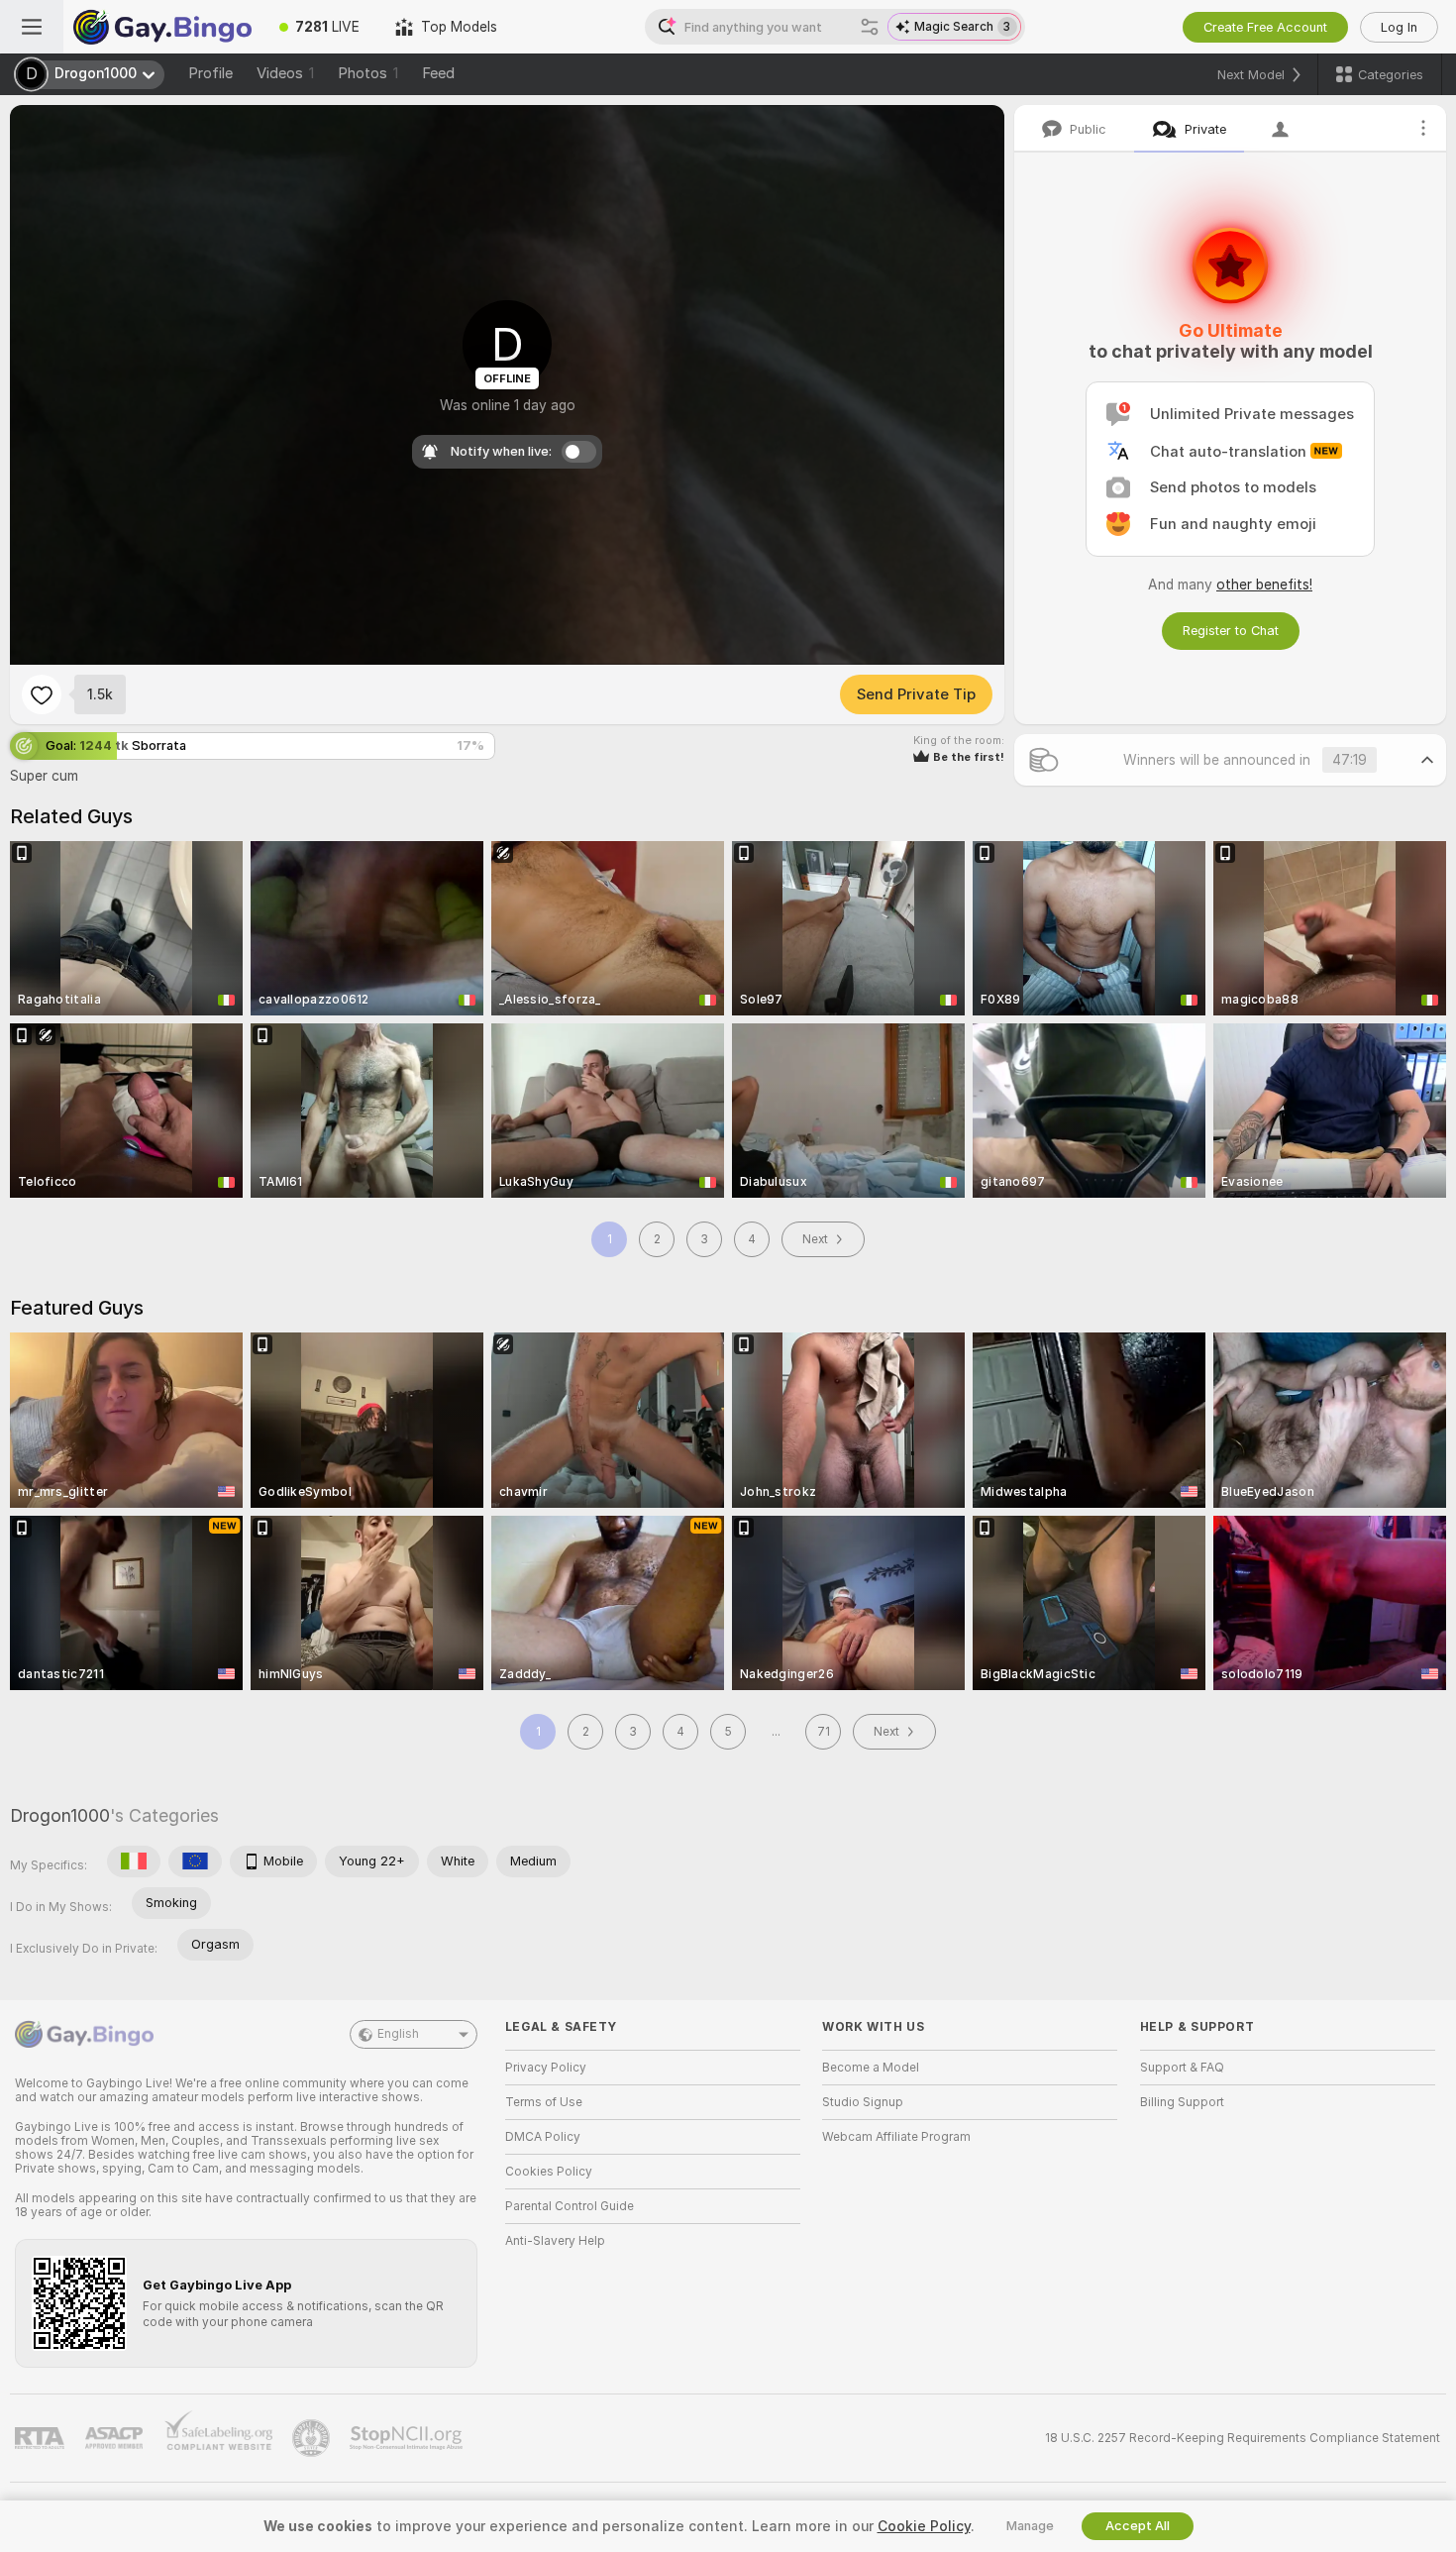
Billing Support (1182, 2102)
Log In (1399, 27)
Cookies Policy (549, 2172)
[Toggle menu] (32, 27)
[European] (195, 1861)
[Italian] (134, 1861)
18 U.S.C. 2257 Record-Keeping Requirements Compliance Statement (1243, 2438)
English (398, 2034)
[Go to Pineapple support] (313, 2438)
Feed (438, 73)
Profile (210, 73)
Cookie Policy (924, 2526)
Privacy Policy (546, 2068)
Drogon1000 (60, 1815)
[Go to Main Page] (162, 27)
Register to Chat (1231, 631)
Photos (368, 73)
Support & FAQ (1182, 2068)
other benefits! (1264, 585)
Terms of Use (544, 2102)
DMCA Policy (543, 2137)
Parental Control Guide (570, 2206)
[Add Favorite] (42, 694)
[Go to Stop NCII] (408, 2438)
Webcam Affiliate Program (896, 2137)
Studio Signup (863, 2102)
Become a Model (871, 2068)
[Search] (870, 27)
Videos (285, 73)
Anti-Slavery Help (555, 2241)
